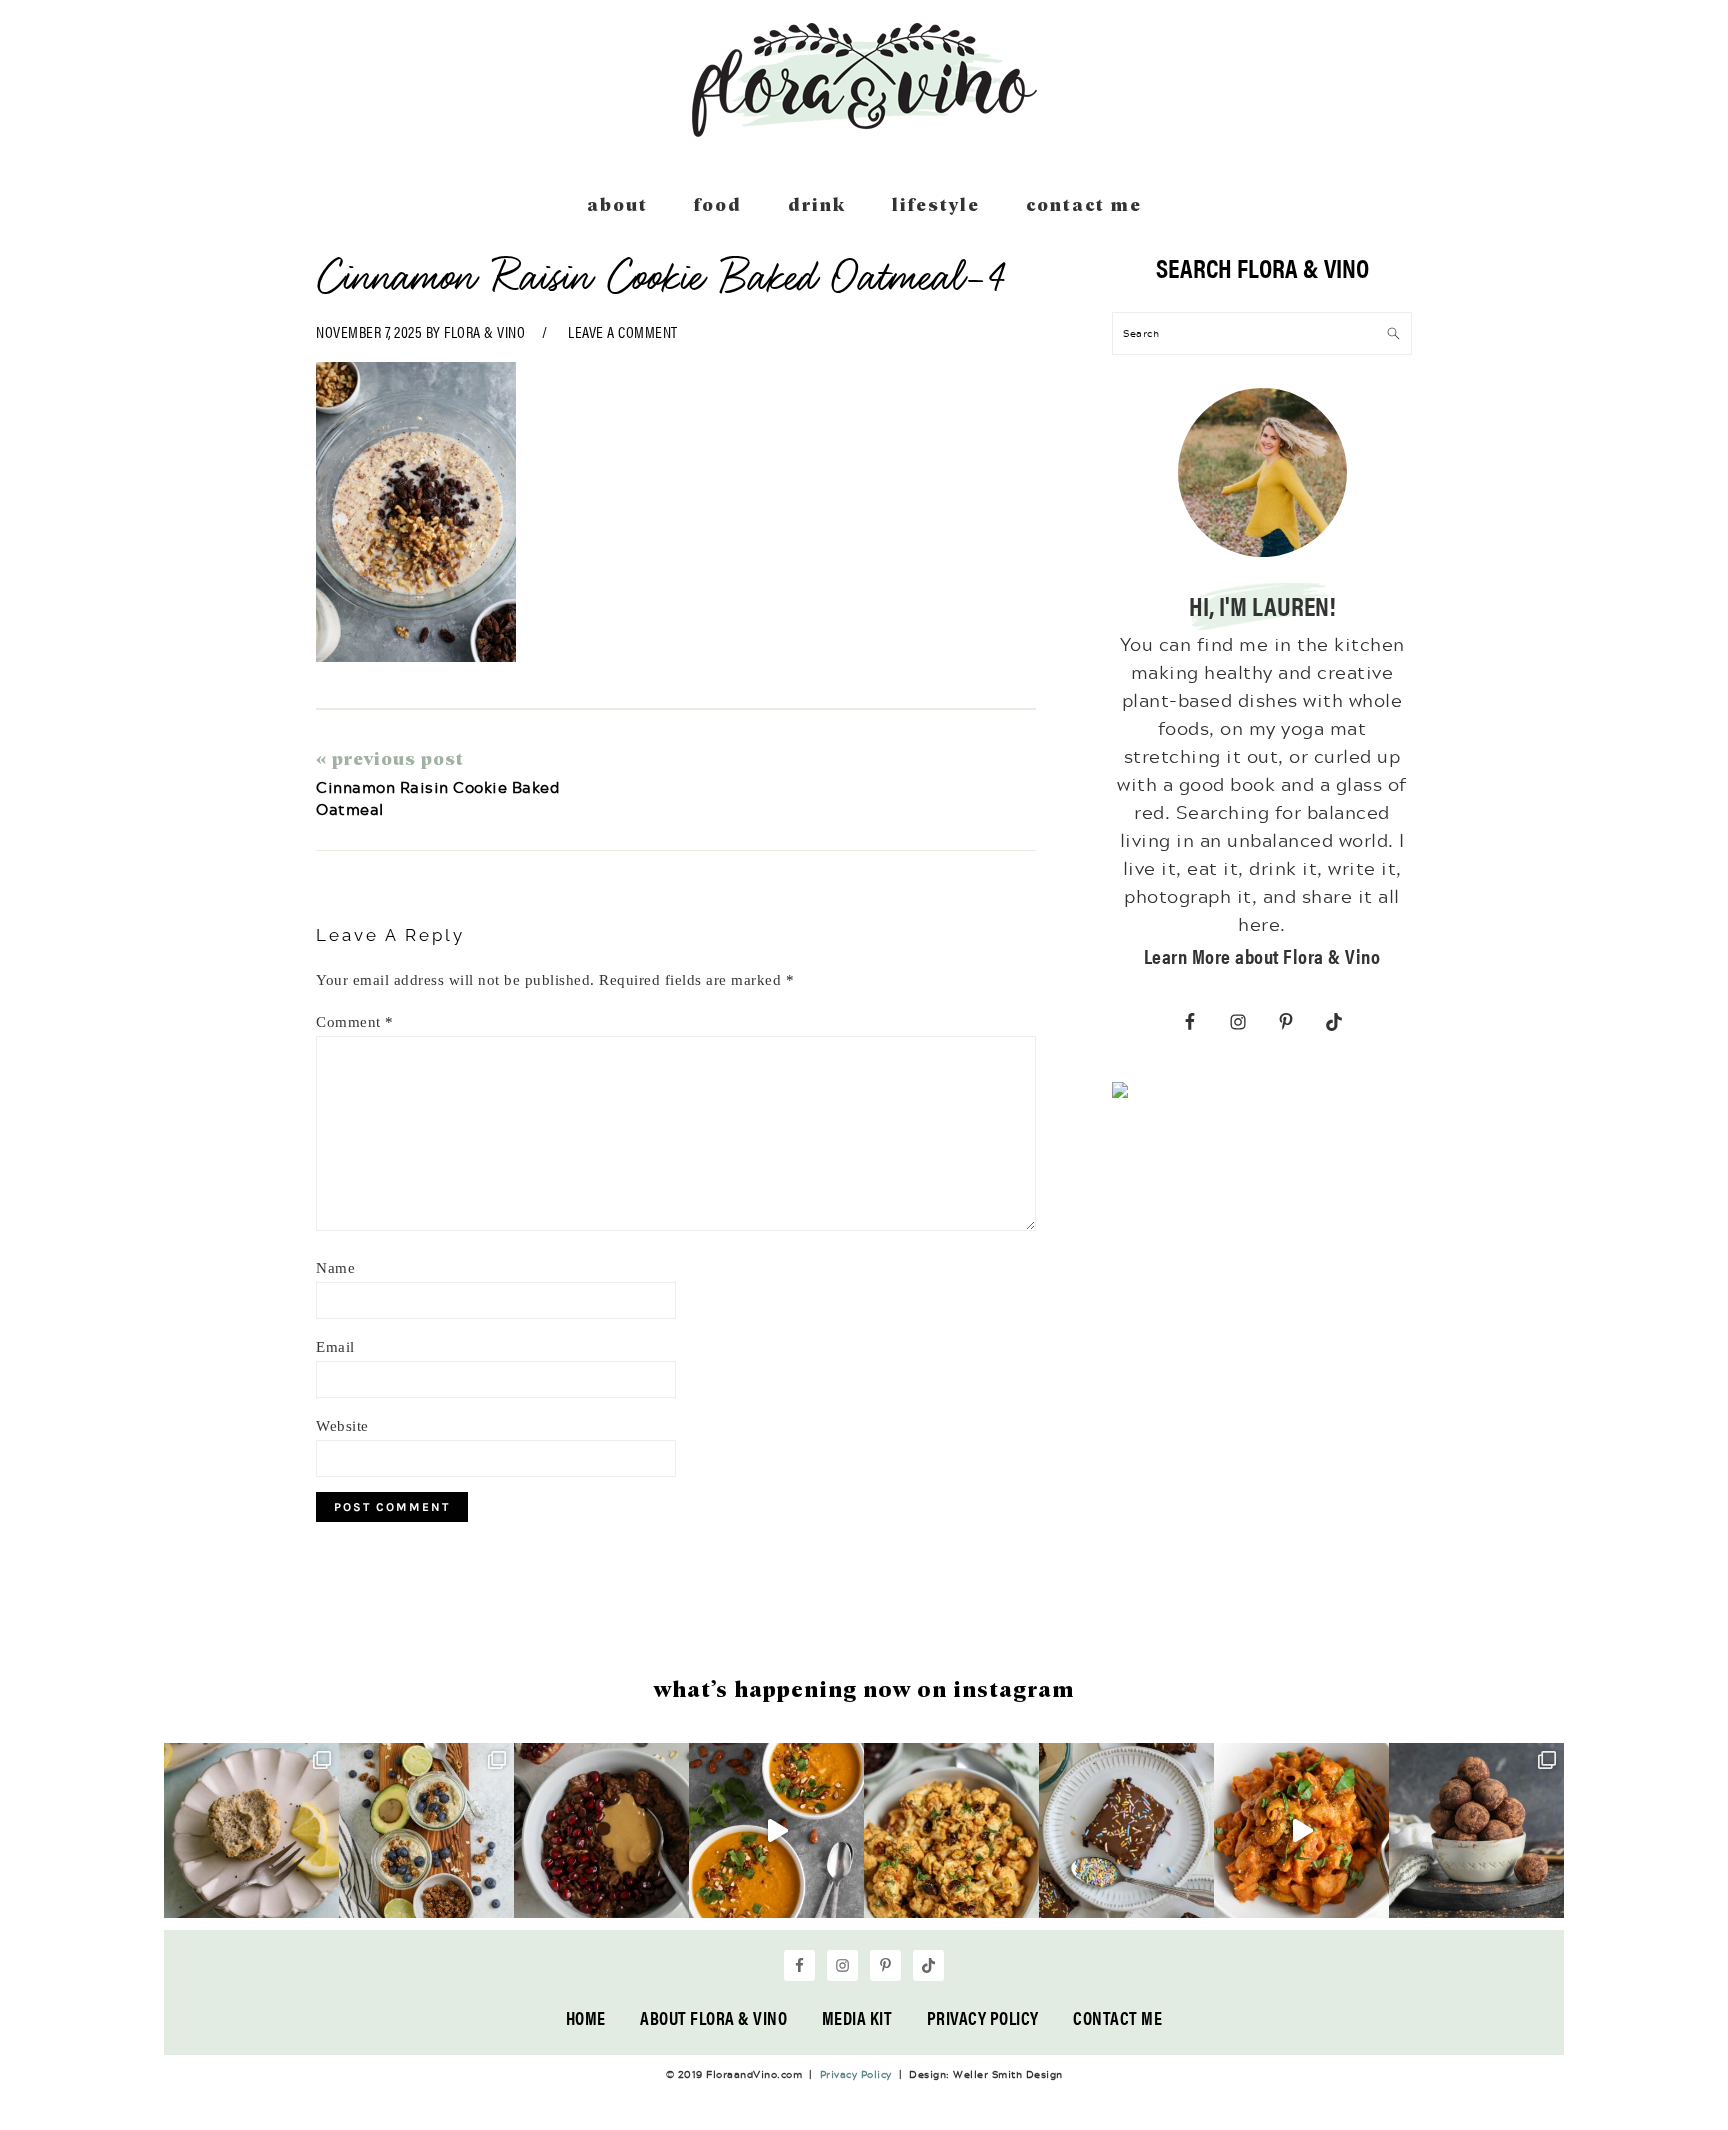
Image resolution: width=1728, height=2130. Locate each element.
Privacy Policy (983, 2017)
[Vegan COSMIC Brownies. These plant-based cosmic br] (1126, 1830)
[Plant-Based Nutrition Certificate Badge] (1120, 1094)
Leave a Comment (623, 331)
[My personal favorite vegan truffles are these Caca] (1476, 1830)
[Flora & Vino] (864, 130)
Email (335, 1347)
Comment (355, 1022)
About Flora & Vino (713, 2017)
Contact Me (1117, 2017)
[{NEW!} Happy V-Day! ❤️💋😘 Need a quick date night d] (1301, 1830)
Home (586, 2017)
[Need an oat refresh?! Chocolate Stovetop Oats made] (601, 1830)
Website (342, 1426)
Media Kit (857, 2017)
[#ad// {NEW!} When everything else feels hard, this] (776, 1830)
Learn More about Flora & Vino (1262, 955)
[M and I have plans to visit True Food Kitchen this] (951, 1830)
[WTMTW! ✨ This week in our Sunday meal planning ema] (426, 1830)
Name (335, 1268)
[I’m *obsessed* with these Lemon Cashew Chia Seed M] (251, 1830)
